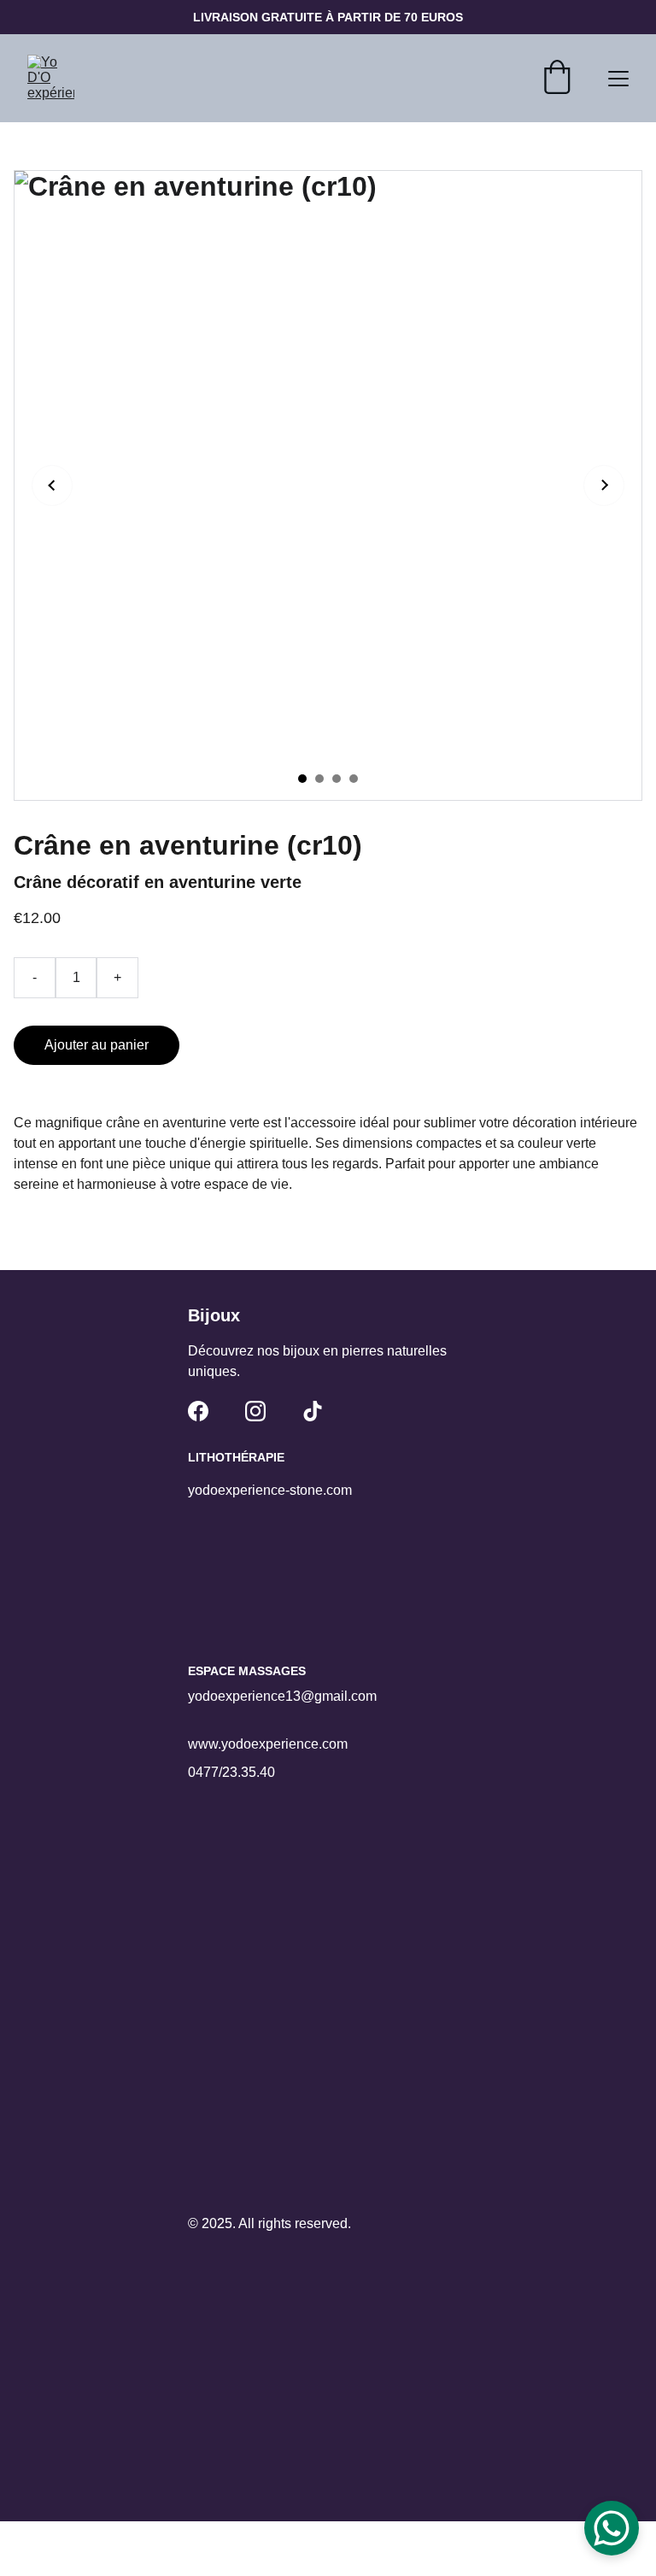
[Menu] (618, 79)
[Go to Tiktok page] (313, 1411)
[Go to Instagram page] (255, 1411)
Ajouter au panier (97, 1045)
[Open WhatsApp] (612, 2528)
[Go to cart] (557, 79)
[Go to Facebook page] (198, 1411)
